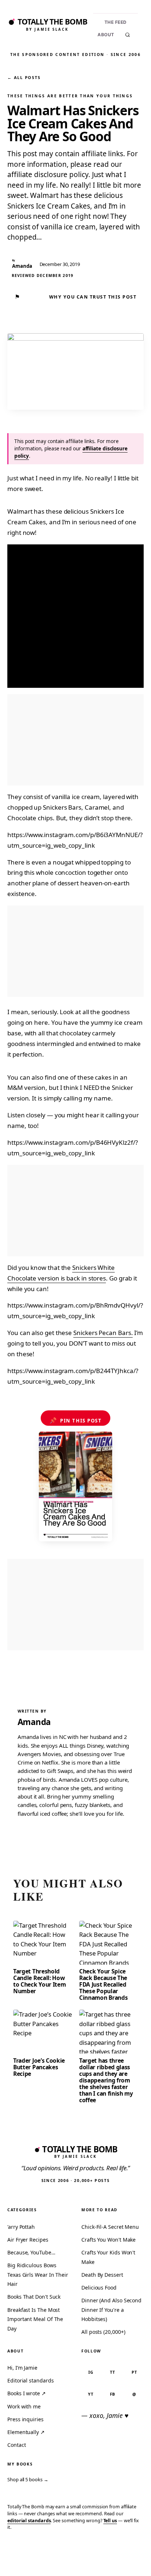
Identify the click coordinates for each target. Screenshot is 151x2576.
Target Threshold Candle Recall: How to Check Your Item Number (39, 1981)
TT (113, 2372)
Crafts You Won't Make (108, 2240)
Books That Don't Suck (34, 2297)
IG (91, 2372)
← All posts (24, 77)
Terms (43, 2559)
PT (134, 2372)
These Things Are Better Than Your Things (70, 96)
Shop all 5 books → (28, 2479)
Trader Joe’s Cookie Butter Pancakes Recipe (39, 2067)
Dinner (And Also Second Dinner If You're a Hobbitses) (111, 2310)
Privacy (18, 2559)
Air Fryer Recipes (28, 2240)
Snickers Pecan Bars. (103, 1333)
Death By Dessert (102, 2275)
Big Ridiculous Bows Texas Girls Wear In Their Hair (38, 2275)
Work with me (24, 2406)
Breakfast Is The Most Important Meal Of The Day (35, 2319)
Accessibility (126, 2559)
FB (113, 2394)
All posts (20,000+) (103, 2332)
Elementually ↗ (26, 2432)
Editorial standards (30, 2380)
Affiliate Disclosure (80, 2562)
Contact (16, 2445)
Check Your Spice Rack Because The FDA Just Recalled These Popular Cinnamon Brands (103, 1984)
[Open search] (128, 35)
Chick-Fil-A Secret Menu (110, 2227)
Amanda (34, 1722)
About (106, 35)
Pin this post (76, 1420)
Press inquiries (25, 2419)
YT (91, 2394)
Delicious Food (99, 2288)
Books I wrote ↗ (27, 2393)
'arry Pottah (21, 2227)
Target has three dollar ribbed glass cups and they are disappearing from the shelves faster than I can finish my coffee (106, 2080)
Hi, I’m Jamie (22, 2368)
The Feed (116, 22)
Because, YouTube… (31, 2252)
